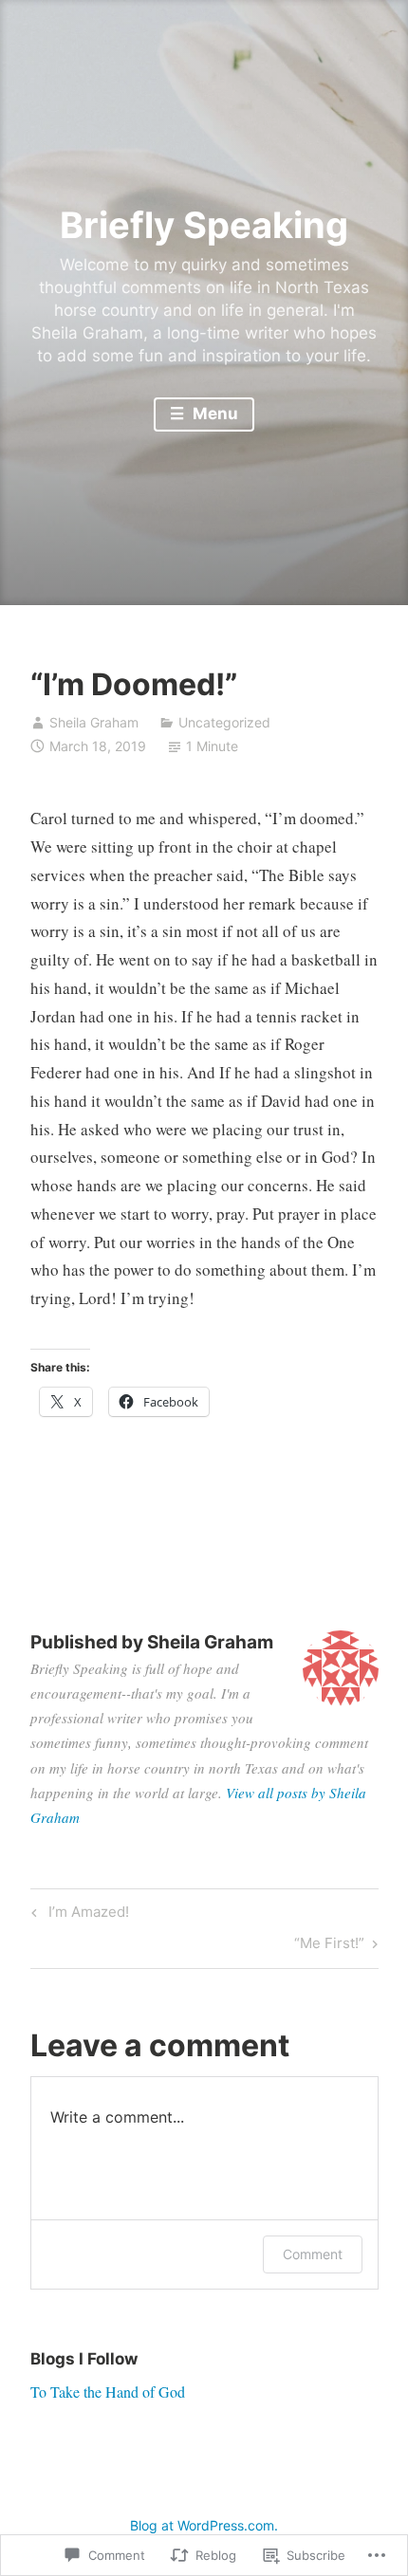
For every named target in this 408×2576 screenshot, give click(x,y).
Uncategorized (224, 722)
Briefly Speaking (204, 225)
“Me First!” (329, 1946)
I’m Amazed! (77, 1915)
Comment (313, 2254)
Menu (213, 414)
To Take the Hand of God (108, 2392)
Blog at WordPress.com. (204, 2525)
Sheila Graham (94, 722)
